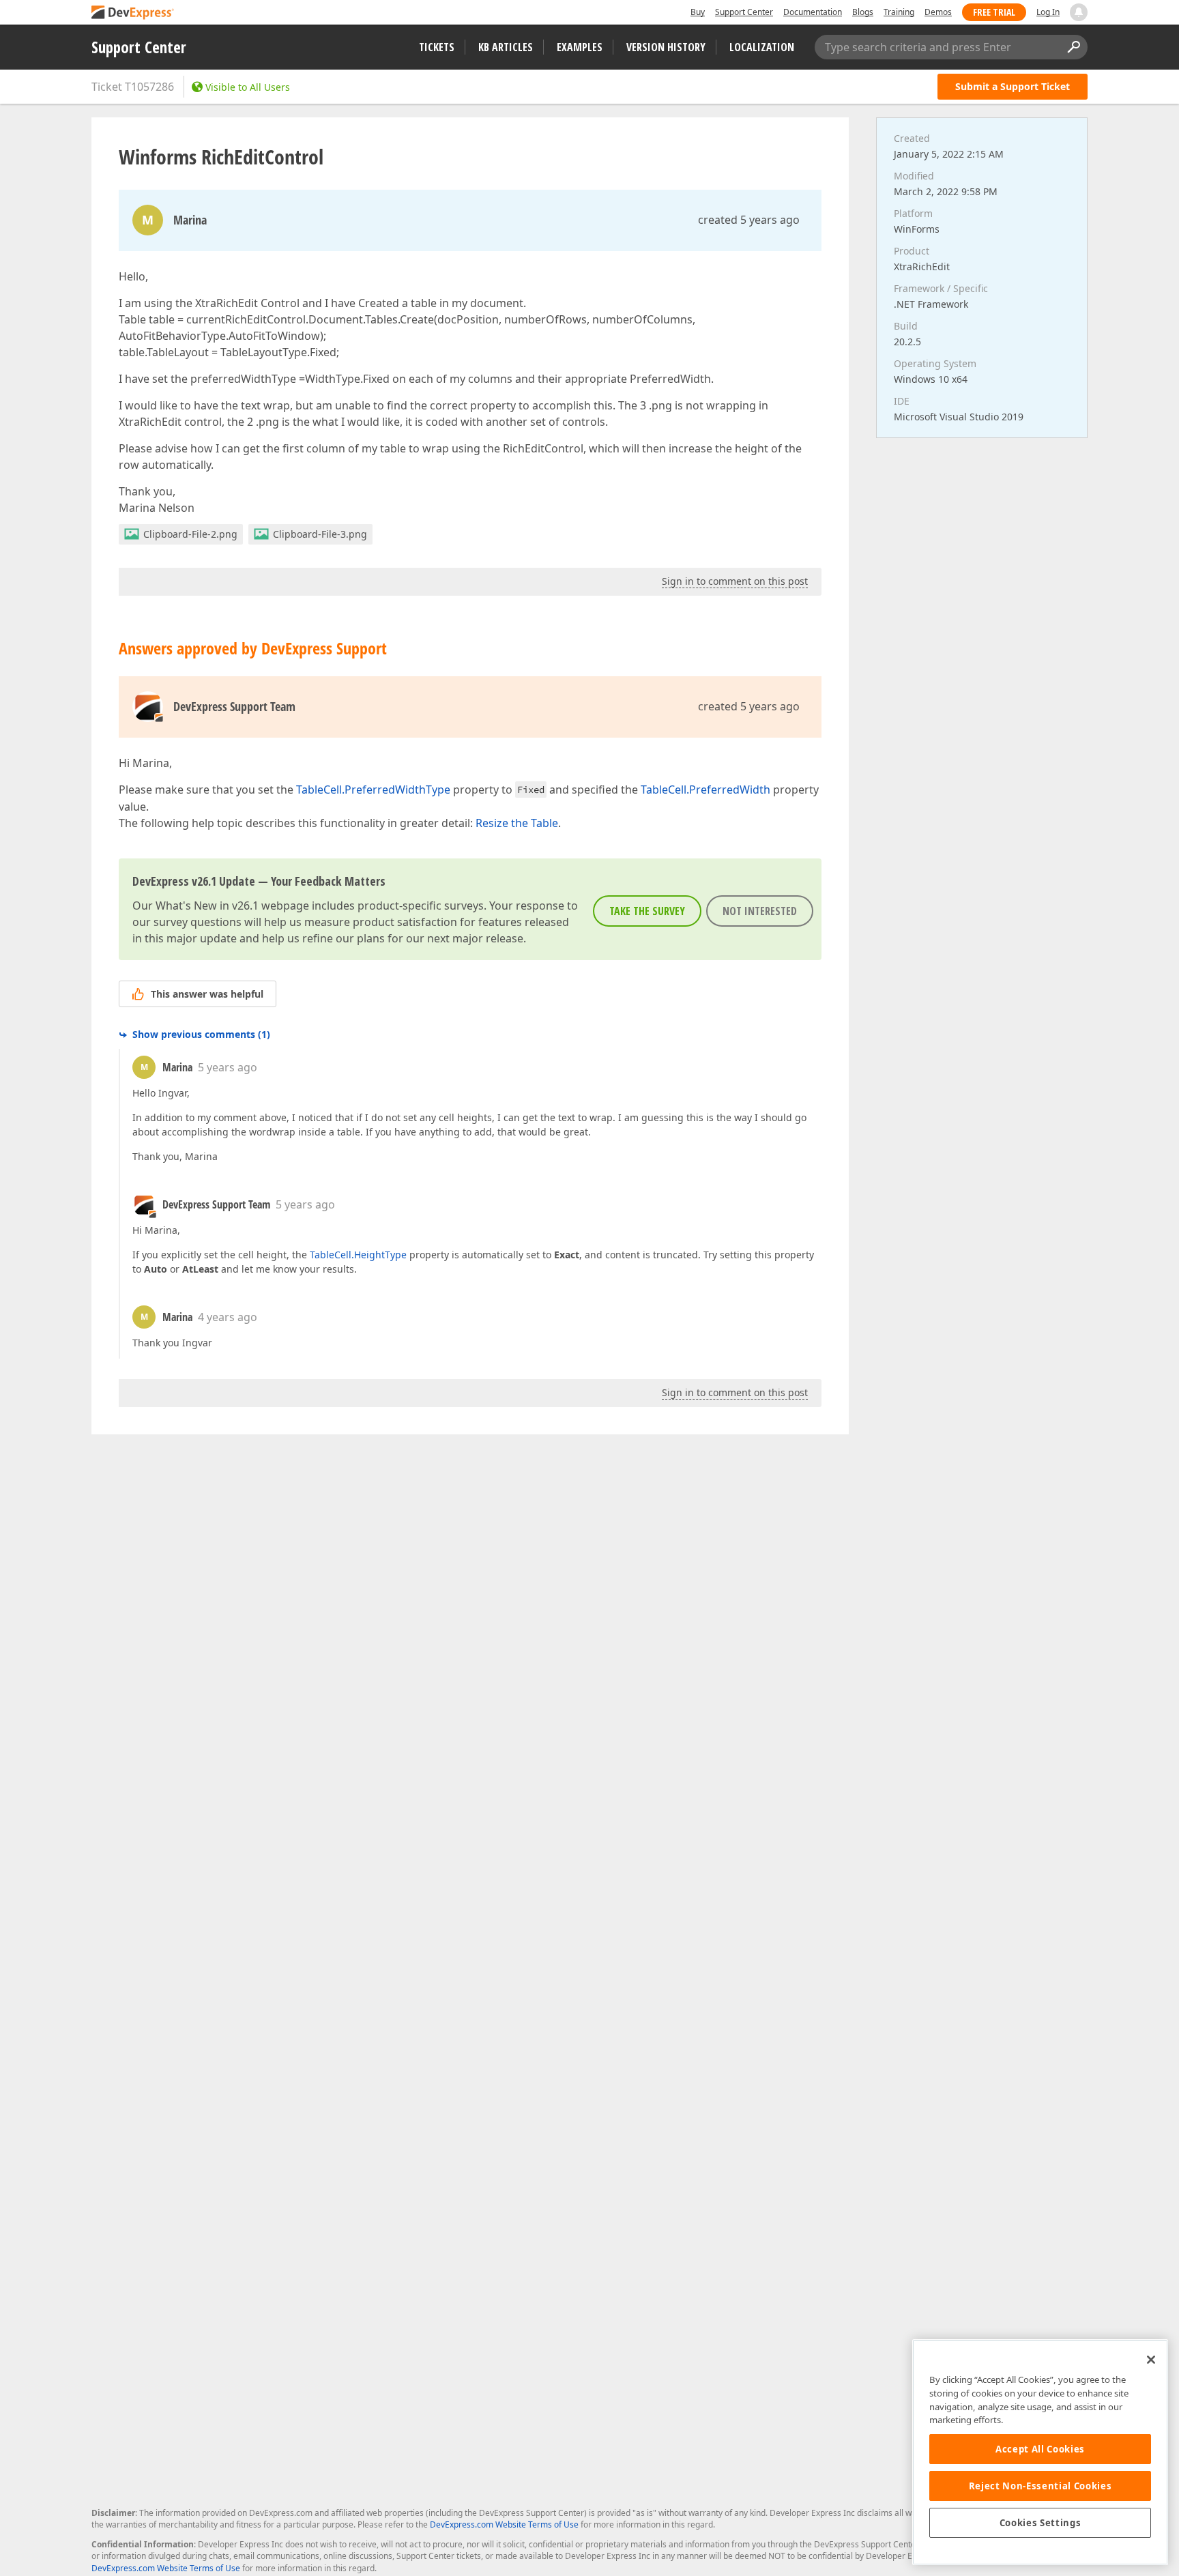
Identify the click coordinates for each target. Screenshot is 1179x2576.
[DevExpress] (133, 13)
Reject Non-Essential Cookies (1040, 2486)
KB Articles (506, 47)
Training (899, 12)
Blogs (863, 12)
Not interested (760, 911)
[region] (1040, 2452)
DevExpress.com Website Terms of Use (504, 2524)
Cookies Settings (1040, 2523)
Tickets (437, 47)
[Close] (1151, 2360)
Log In (1048, 12)
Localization (762, 47)
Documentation (813, 12)
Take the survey (647, 911)
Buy (698, 12)
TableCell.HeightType (358, 1255)
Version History (666, 47)
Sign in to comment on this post (735, 581)
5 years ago (228, 1067)
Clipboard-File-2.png (190, 534)
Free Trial (994, 12)
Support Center (744, 12)
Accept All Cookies (1040, 2449)
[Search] (1073, 47)
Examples (580, 47)
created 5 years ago (749, 220)
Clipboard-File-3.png (320, 534)
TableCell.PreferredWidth (705, 790)
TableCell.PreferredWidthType (373, 790)
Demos (938, 12)
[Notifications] (1079, 12)
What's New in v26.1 (207, 906)
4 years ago (228, 1317)
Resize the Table (517, 823)
